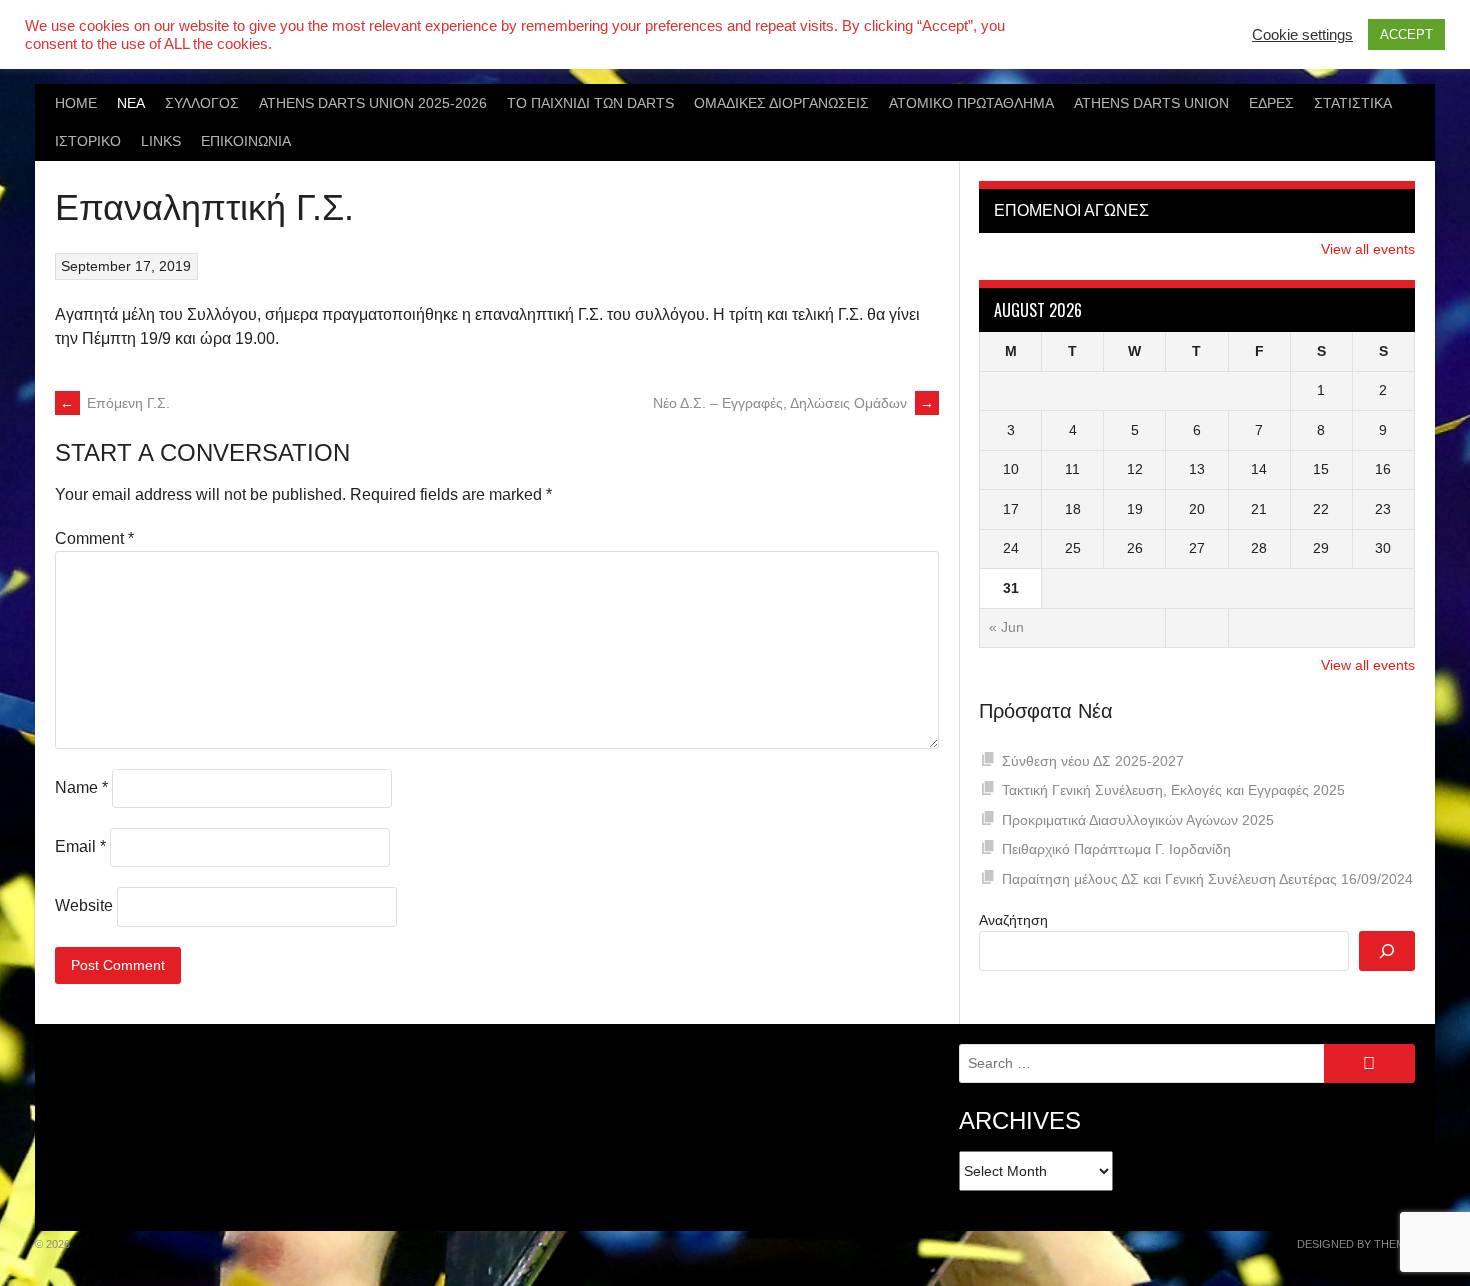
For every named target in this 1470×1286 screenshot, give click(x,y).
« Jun (1006, 627)
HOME (76, 103)
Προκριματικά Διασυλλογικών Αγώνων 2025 (1138, 820)
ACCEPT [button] (1406, 34)
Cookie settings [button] (1302, 35)
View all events (1368, 249)
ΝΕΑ (131, 103)
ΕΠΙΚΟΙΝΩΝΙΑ (246, 141)
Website (84, 905)
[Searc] (1387, 951)
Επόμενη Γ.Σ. (115, 403)
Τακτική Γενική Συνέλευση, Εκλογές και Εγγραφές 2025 (1173, 790)
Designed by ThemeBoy (1366, 1244)
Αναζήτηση (1013, 920)
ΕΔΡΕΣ (1271, 103)
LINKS (161, 141)
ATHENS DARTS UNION (1151, 103)
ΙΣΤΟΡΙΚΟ (88, 141)
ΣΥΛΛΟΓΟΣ (202, 103)
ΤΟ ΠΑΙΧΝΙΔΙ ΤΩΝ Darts (590, 103)
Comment (94, 538)
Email (80, 846)
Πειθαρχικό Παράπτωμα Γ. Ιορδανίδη (1116, 849)
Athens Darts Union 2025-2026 (373, 103)
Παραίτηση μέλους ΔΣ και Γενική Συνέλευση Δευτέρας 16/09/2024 (1207, 879)
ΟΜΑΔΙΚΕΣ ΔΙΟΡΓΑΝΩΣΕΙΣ (781, 103)
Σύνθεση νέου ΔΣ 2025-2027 (1093, 761)
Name (81, 787)
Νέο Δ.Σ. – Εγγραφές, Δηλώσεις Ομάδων (793, 403)
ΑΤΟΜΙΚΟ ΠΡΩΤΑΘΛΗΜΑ (971, 103)
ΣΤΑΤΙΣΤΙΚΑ (1353, 103)
